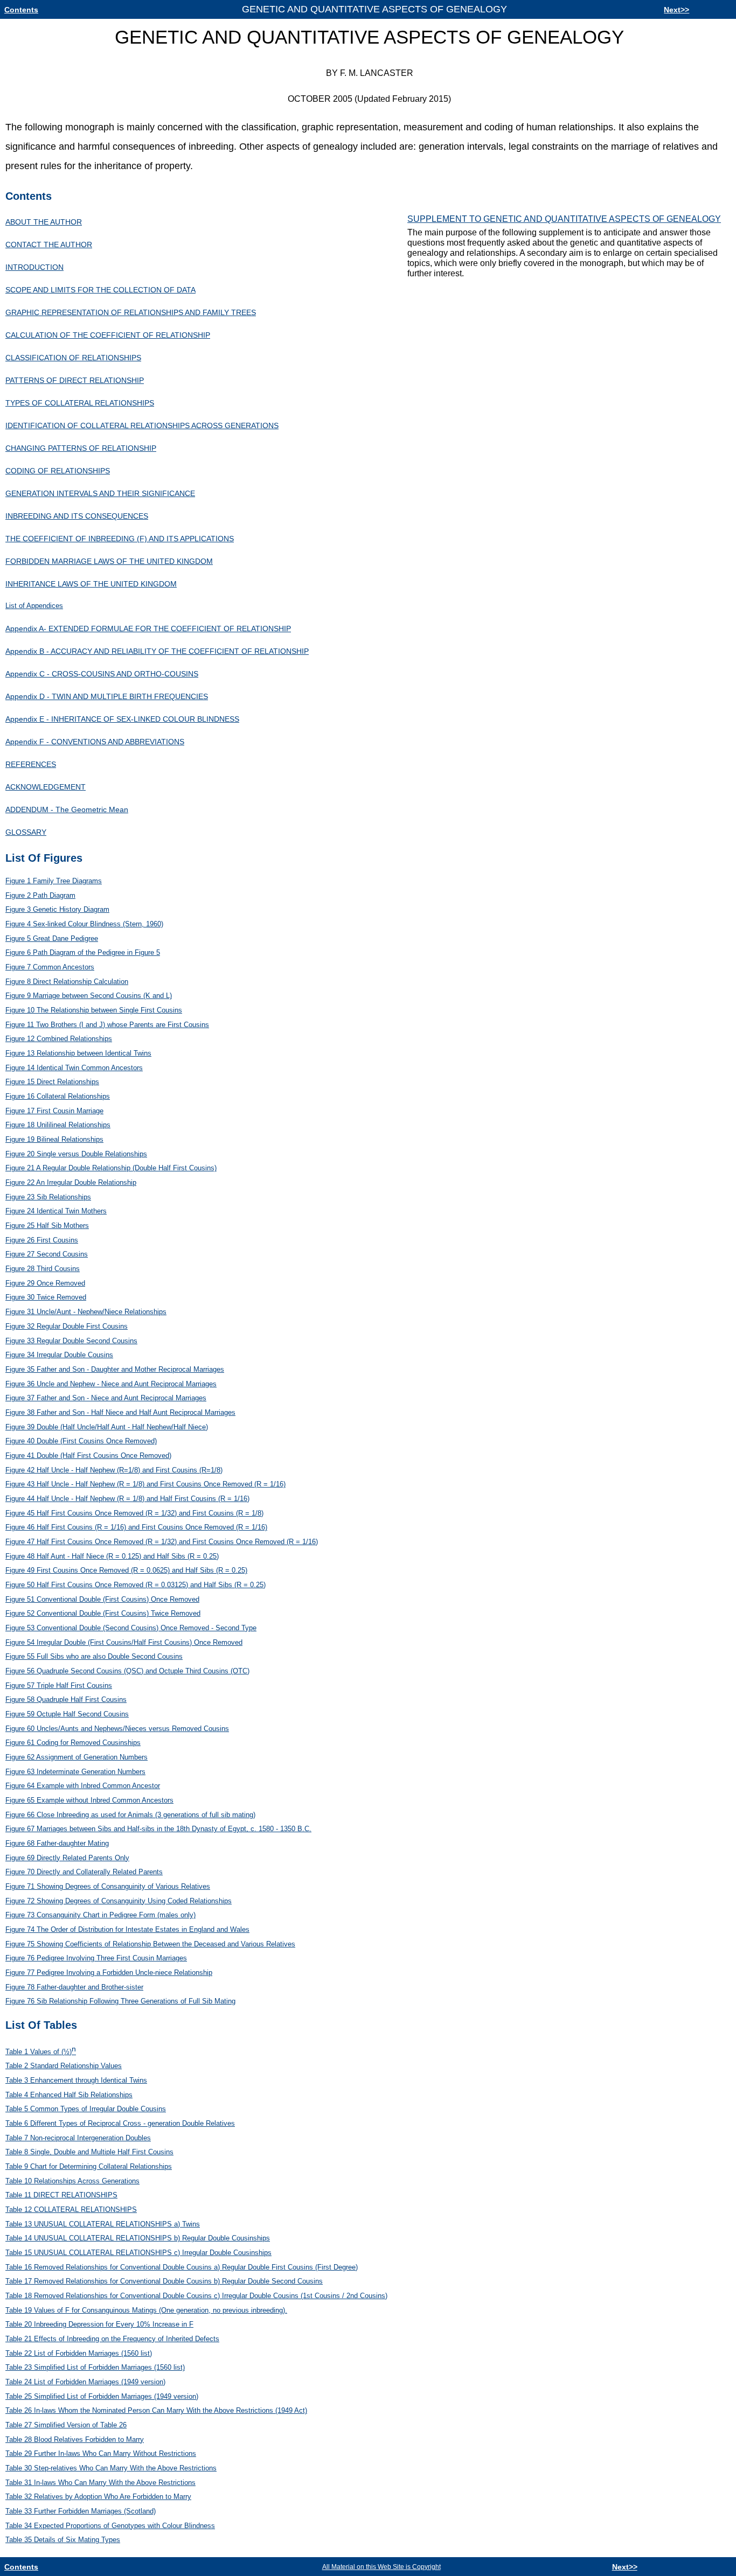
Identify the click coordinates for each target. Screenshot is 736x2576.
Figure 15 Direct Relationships (52, 1082)
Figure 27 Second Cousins (47, 1254)
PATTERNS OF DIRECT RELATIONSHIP (75, 380)
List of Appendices (34, 606)
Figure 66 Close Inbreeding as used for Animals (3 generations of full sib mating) (130, 1815)
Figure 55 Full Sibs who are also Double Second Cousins (94, 1656)
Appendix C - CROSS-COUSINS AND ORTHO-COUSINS (102, 674)
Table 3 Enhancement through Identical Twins (76, 2080)
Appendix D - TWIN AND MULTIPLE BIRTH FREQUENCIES (107, 696)
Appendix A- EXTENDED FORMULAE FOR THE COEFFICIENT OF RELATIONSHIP (148, 629)
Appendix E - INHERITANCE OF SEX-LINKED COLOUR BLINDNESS (122, 719)
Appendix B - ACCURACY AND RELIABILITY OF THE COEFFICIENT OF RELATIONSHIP (157, 651)
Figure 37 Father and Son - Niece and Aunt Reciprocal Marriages (106, 1398)
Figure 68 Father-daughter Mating (57, 1843)
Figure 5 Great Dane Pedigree (52, 938)
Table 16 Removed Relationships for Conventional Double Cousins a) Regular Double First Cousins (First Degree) (182, 2267)
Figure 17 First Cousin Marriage (54, 1111)
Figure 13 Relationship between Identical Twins (78, 1053)
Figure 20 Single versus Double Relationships (76, 1154)
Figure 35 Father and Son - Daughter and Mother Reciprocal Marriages (115, 1369)
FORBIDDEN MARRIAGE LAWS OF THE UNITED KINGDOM (109, 561)
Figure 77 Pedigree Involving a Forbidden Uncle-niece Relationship (109, 1973)
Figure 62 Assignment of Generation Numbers (77, 1757)
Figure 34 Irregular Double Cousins (59, 1355)
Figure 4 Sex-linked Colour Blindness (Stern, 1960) (84, 924)
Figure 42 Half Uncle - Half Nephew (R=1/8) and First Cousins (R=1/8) (114, 1470)
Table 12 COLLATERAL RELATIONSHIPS (71, 2210)
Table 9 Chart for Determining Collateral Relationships (89, 2166)
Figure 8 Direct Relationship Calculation (67, 982)
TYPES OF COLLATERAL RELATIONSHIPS (80, 403)
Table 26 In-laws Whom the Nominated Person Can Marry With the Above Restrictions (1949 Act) (156, 2410)
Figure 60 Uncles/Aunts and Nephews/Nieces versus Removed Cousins (117, 1729)
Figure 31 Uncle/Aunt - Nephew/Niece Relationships (86, 1312)
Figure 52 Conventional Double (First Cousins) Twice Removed (103, 1613)
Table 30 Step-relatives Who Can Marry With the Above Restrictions (111, 2468)
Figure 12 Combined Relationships (59, 1039)
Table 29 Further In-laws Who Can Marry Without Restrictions (101, 2453)
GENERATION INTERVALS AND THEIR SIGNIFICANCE (100, 493)
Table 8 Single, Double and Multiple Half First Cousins (89, 2152)
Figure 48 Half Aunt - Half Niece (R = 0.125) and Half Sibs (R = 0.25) (112, 1556)
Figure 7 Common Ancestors (50, 967)
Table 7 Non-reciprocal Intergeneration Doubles (78, 2138)
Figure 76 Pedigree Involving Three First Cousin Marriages (96, 1958)
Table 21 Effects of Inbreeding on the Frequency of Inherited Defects (112, 2339)
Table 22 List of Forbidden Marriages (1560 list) (79, 2353)
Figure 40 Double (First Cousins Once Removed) (81, 1441)
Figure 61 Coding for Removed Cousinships (73, 1743)
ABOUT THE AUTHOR (44, 222)
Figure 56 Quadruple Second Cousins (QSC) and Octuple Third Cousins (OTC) (127, 1671)
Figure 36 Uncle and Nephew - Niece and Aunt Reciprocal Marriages (111, 1384)
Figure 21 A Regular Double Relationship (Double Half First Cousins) (111, 1168)
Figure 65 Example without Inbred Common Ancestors (89, 1800)
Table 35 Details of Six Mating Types (63, 2540)
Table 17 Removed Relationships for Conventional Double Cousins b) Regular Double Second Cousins (164, 2281)
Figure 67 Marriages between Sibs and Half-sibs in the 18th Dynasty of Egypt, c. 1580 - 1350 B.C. (158, 1829)
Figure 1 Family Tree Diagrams (54, 881)
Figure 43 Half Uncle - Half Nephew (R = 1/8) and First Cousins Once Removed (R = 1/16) (145, 1484)
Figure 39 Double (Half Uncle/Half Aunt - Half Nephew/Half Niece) (107, 1427)
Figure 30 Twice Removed (46, 1297)
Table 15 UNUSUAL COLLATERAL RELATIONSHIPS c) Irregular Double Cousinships (138, 2253)
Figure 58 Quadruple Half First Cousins (66, 1699)
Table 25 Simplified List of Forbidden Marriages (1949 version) (102, 2396)
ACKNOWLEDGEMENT (46, 787)
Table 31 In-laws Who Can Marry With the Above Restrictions (100, 2483)
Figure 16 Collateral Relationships (58, 1096)
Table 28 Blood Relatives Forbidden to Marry (75, 2439)
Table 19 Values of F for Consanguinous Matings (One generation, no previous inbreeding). (146, 2310)
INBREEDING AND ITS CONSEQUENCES (77, 516)
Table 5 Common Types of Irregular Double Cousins (86, 2109)
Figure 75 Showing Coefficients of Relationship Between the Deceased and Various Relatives (150, 1944)
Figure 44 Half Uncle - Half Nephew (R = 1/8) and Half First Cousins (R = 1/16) (127, 1499)
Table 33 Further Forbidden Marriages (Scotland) (81, 2511)
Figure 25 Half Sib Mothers (47, 1226)
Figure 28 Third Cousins (43, 1269)
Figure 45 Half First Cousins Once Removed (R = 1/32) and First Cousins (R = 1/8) (134, 1513)
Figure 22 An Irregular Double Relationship (71, 1182)
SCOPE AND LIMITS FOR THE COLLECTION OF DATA (100, 290)
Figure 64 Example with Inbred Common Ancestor (83, 1786)
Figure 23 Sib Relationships (48, 1197)
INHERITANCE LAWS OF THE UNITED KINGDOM (91, 584)
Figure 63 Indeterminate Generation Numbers (75, 1772)
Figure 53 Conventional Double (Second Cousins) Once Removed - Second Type (131, 1628)
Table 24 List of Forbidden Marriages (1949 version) (85, 2382)
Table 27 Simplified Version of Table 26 (66, 2425)
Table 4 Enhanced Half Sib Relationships (69, 2095)
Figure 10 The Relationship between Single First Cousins (94, 1010)
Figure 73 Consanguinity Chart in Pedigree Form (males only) (100, 1915)
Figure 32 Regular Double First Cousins (67, 1326)
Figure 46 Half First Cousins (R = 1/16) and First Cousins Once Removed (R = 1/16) (136, 1527)
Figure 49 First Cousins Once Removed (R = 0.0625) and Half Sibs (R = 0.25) (126, 1570)
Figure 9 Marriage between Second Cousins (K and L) (89, 996)
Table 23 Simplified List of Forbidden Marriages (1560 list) (95, 2367)
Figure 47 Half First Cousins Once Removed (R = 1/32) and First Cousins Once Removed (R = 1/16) (162, 1542)
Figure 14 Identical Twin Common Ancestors (74, 1068)
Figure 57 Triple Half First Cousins (59, 1685)
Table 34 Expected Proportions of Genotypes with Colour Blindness (110, 2526)
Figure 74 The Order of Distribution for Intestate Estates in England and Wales (127, 1929)
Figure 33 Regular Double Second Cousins (71, 1341)
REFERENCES (31, 764)
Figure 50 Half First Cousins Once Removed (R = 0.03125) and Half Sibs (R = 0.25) (136, 1585)
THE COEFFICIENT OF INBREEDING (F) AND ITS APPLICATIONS (120, 539)
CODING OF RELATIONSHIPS (58, 471)
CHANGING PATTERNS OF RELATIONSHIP (81, 448)
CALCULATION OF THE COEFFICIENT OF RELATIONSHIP (108, 335)
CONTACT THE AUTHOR (49, 245)
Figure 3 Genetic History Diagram (57, 909)
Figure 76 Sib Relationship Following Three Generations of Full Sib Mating (120, 2001)
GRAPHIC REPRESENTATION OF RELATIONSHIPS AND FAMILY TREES (131, 312)
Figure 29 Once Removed (45, 1283)
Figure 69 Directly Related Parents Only (67, 1858)
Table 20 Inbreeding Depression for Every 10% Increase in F (99, 2324)
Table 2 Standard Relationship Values (64, 2066)
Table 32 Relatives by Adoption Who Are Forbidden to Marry (98, 2497)
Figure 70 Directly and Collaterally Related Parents (84, 1872)
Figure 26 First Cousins (42, 1240)
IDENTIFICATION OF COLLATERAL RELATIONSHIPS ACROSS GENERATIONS (142, 425)
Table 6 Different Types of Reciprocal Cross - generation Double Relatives (120, 2123)
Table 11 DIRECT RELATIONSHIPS (61, 2195)
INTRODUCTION (34, 267)
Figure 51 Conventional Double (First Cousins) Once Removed (102, 1599)
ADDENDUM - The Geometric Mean (67, 809)
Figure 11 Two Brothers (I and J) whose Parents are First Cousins (107, 1025)
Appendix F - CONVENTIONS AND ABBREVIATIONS (95, 742)
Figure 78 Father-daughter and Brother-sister (74, 1987)
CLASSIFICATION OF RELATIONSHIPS (73, 358)
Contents (21, 10)
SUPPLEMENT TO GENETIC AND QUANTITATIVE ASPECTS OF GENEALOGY (564, 219)
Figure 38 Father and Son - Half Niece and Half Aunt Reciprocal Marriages (120, 1412)
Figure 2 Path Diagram (40, 895)
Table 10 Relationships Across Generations (72, 2181)
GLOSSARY (26, 832)
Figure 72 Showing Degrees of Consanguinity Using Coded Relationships (119, 1901)
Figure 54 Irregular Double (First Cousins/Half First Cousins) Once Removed (124, 1642)
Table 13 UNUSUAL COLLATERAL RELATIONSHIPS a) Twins (103, 2224)
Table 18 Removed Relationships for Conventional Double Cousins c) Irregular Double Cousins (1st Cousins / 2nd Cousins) (196, 2296)
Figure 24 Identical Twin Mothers (56, 1211)
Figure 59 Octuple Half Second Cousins (67, 1714)
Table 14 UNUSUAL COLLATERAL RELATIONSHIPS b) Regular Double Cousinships (138, 2238)
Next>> (676, 10)
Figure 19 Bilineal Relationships (54, 1139)
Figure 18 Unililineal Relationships (58, 1125)
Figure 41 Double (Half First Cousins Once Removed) (88, 1455)
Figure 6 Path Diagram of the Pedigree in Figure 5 (83, 952)
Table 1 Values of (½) (41, 2052)
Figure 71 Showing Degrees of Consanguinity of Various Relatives (108, 1886)
